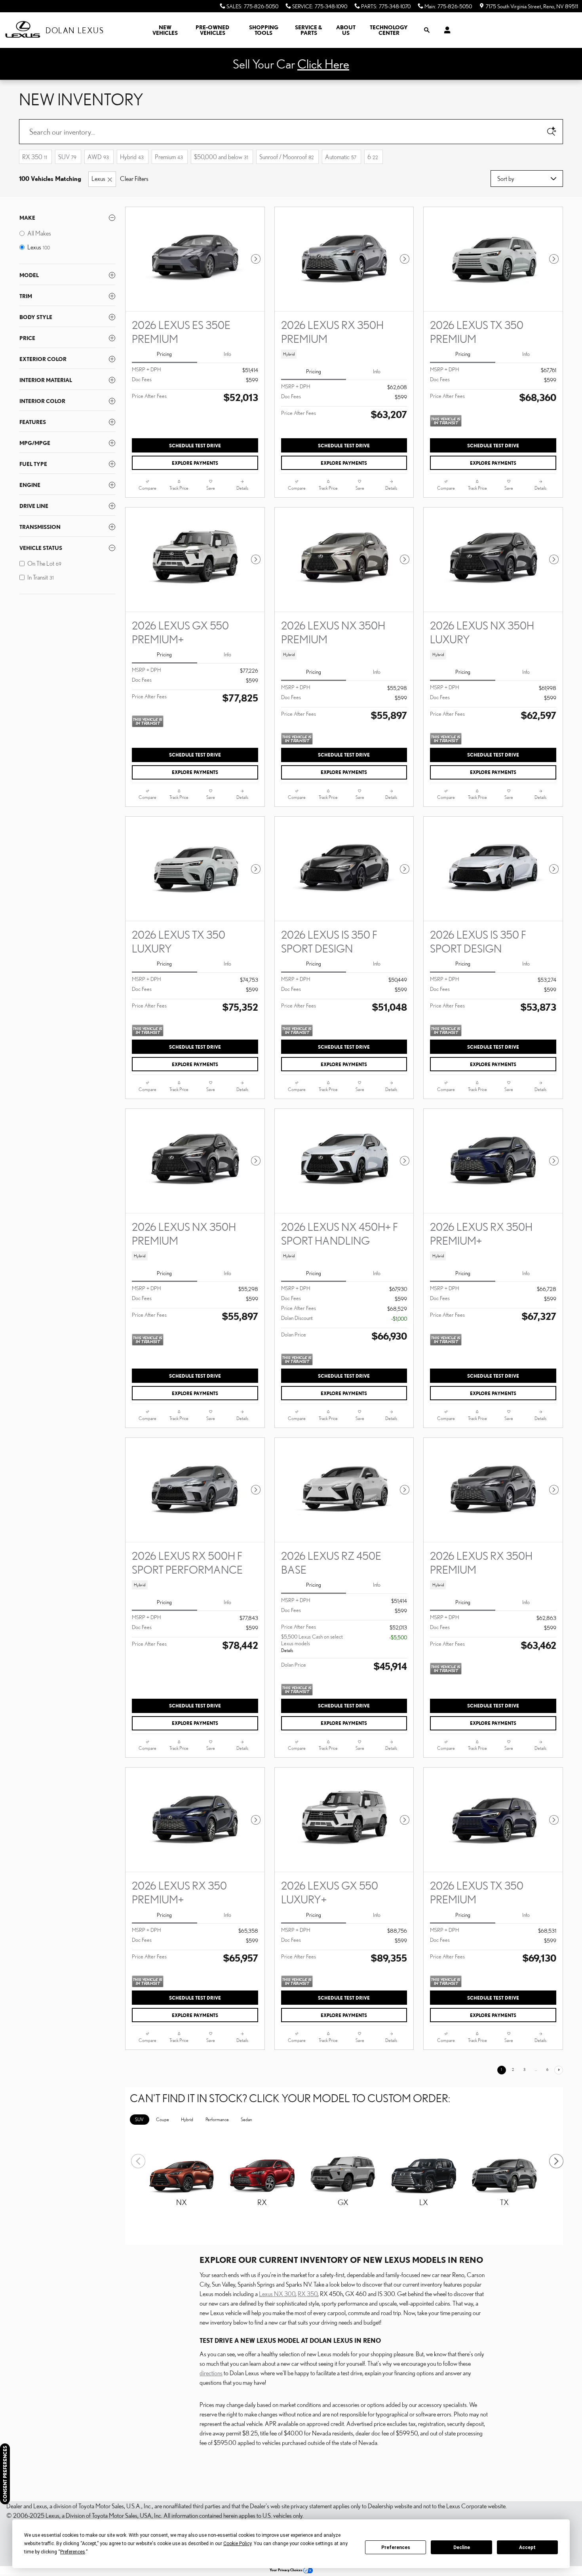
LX (424, 2202)
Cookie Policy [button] (237, 2544)
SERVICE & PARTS (309, 30)
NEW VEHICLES (165, 30)
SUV (67, 157)
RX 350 (35, 157)
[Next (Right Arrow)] (553, 2158)
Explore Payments (195, 463)
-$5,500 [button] (398, 1637)
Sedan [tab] (246, 2119)
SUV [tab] (139, 2119)
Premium (169, 157)
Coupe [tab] (163, 2119)
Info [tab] (227, 354)
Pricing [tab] (164, 354)
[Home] (23, 30)
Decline (462, 2547)
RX (262, 2202)
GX (343, 2202)
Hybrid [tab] (187, 2119)
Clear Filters (134, 179)
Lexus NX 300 (277, 2294)
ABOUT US (346, 30)
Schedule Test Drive (195, 446)
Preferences (396, 2547)
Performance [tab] (217, 2119)
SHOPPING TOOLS (264, 30)
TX (504, 2202)
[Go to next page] (559, 2070)
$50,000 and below (221, 157)
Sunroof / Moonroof (287, 157)
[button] (344, 354)
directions (211, 2373)
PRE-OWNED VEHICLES (212, 30)
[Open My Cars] (445, 30)
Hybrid (132, 157)
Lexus (98, 179)
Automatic (341, 157)
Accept (527, 2547)
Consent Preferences (5, 2474)
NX (182, 2202)
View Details (181, 2221)
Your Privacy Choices (286, 2570)
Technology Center (389, 30)
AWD (98, 157)
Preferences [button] (73, 2552)
